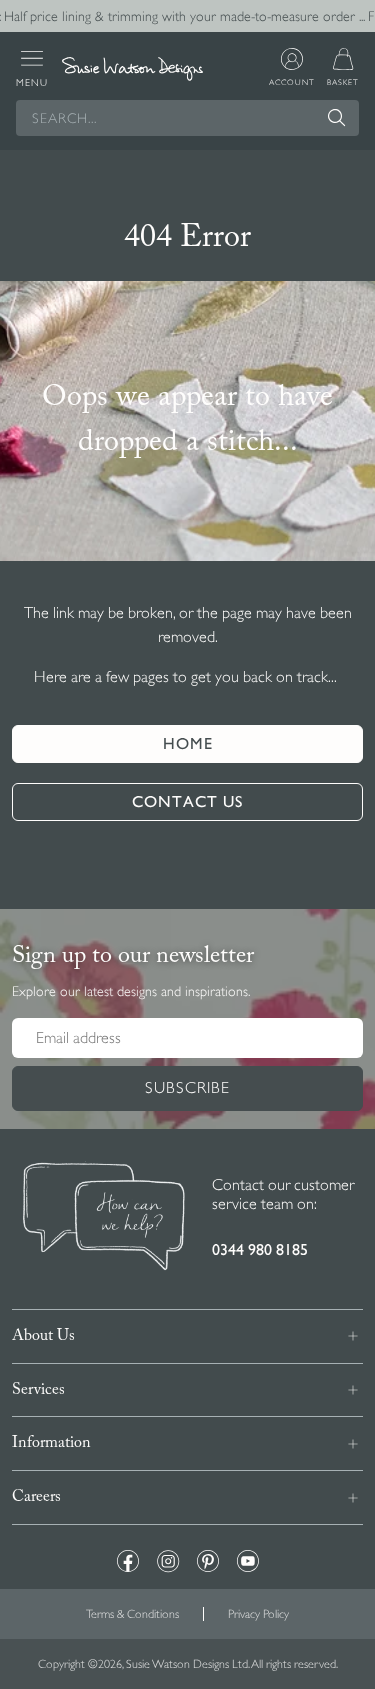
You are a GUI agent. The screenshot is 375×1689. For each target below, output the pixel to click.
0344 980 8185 (260, 1249)
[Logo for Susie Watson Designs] (132, 69)
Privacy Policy (258, 1614)
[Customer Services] (104, 1219)
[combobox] (187, 118)
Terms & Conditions (132, 1614)
